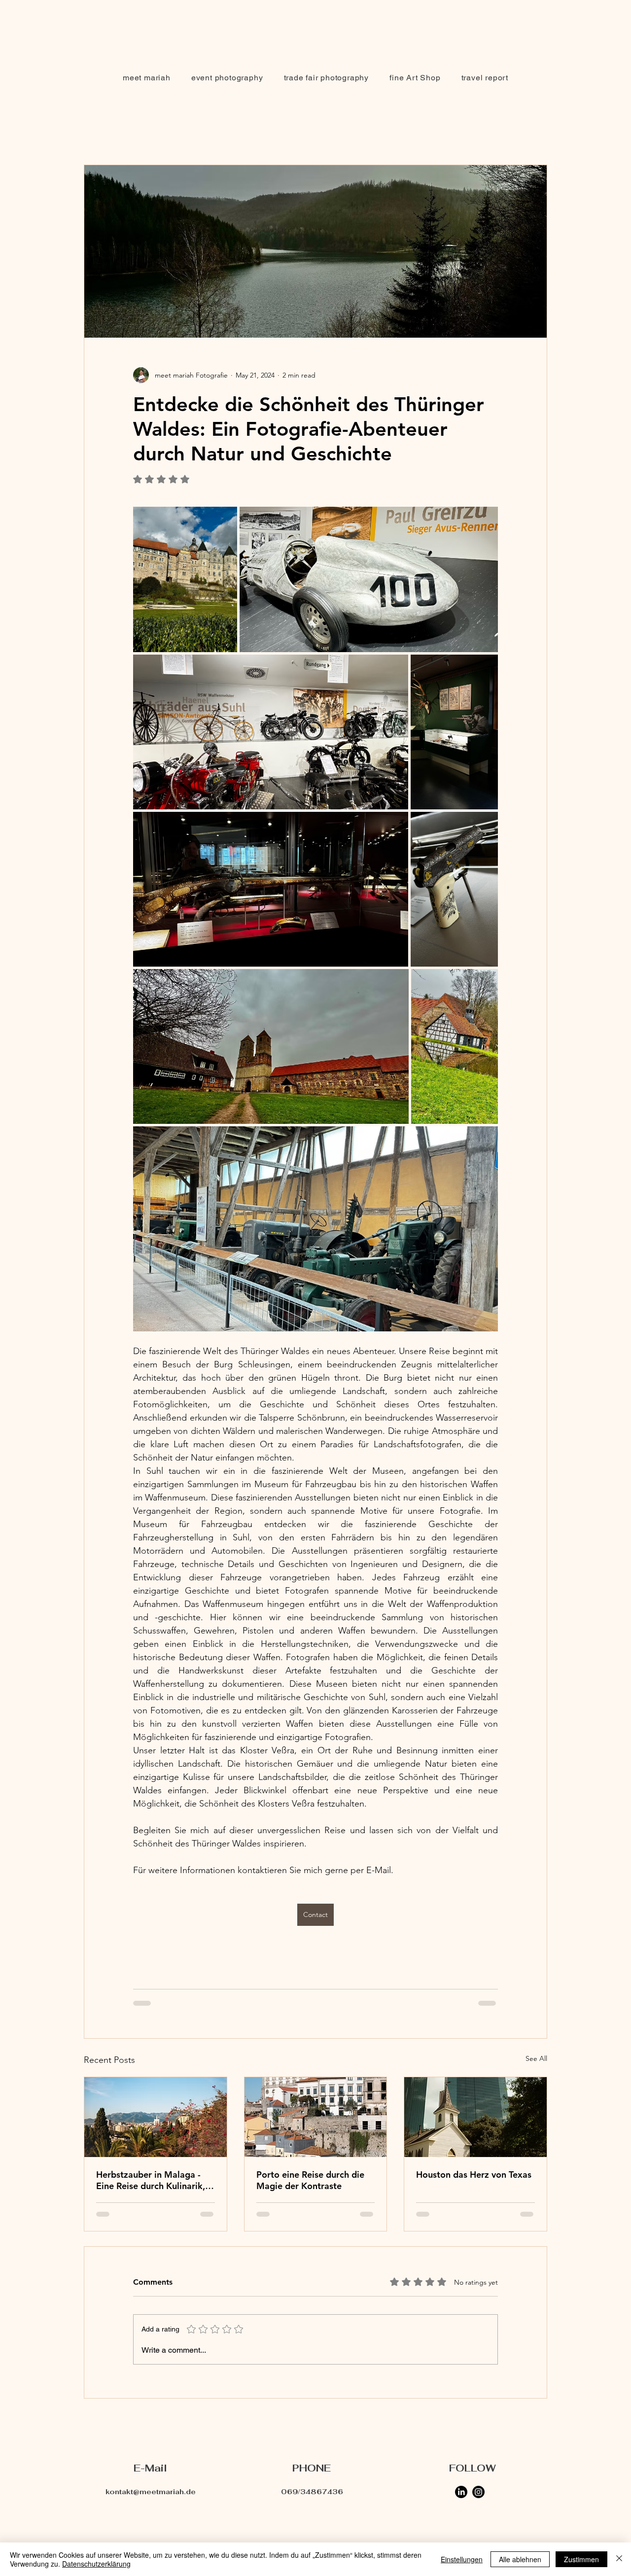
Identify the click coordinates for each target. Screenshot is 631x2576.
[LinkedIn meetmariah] (461, 2478)
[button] (227, 78)
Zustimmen (581, 2559)
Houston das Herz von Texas (474, 2175)
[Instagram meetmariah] (478, 2478)
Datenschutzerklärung (96, 2564)
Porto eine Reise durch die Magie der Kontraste (310, 2180)
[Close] (619, 2559)
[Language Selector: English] (526, 16)
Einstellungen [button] (462, 2559)
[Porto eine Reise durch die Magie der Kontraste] (316, 2117)
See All (536, 2058)
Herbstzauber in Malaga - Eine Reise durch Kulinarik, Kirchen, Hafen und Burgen (151, 2180)
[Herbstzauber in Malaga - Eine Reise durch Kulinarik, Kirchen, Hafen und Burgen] (156, 2117)
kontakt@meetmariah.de (151, 2478)
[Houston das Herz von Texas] (475, 2117)
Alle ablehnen (520, 2559)
